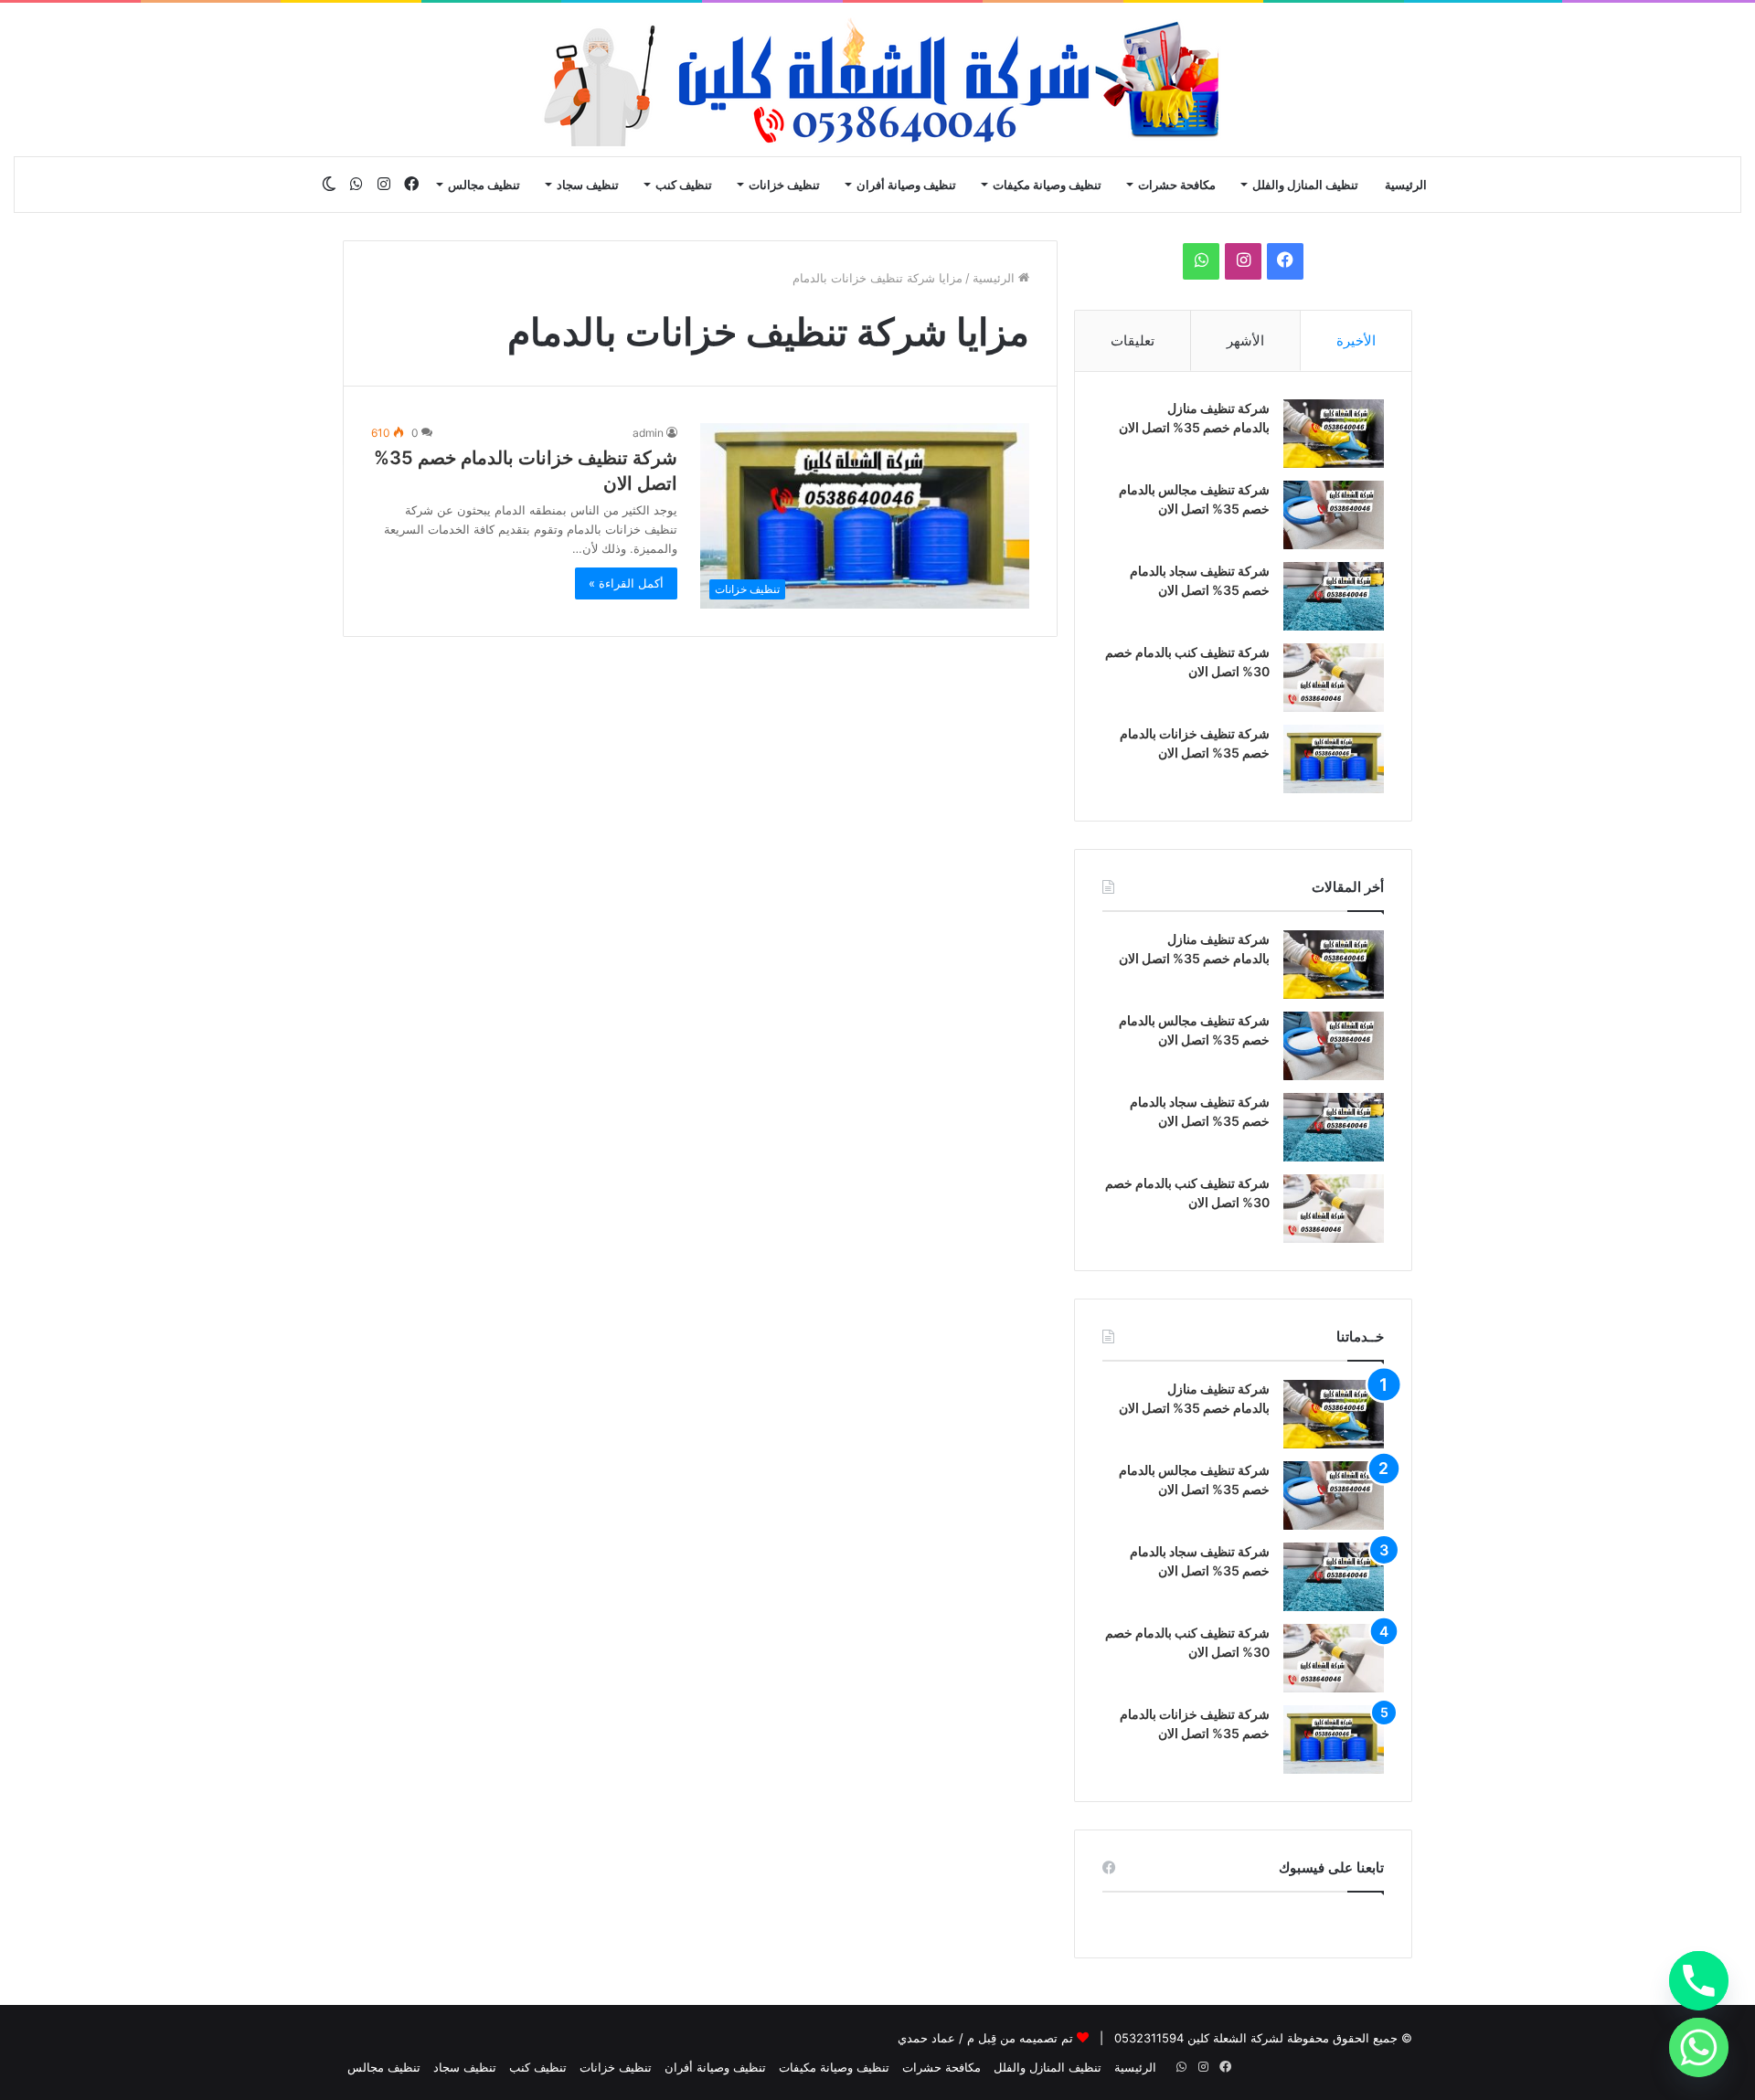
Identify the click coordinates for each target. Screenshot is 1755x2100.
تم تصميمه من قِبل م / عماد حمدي (985, 2038)
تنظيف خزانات (784, 185)
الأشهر (1245, 340)
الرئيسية (1406, 185)
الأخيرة (1356, 340)
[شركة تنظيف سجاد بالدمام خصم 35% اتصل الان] (1334, 596)
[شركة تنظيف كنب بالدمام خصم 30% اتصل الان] (1334, 678)
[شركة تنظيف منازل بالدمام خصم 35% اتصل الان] (1334, 434)
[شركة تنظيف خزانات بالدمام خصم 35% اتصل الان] (1334, 759)
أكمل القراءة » (626, 583)
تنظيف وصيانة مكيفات (1047, 185)
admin (648, 433)
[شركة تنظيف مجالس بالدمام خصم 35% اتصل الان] (1334, 515)
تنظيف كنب (684, 185)
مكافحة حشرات (1177, 185)
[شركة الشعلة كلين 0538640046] (877, 80)
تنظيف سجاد (588, 185)
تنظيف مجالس (484, 185)
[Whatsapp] (1699, 2047)
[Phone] (1699, 1981)
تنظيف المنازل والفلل (1305, 185)
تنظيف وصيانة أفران (906, 185)
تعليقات (1133, 340)
